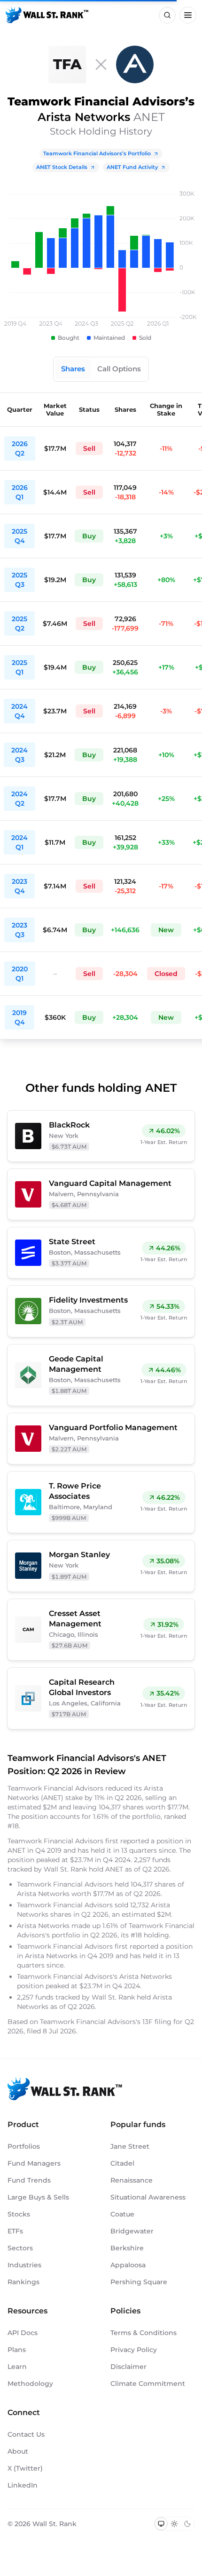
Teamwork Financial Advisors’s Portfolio (97, 153)
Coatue (122, 2214)
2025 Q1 (19, 667)
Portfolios (24, 2146)
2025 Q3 (19, 580)
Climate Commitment (148, 2384)
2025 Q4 (19, 536)
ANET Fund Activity (132, 167)
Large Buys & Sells (38, 2197)
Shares (73, 369)
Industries (24, 2265)
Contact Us (26, 2434)
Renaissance (132, 2180)
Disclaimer (128, 2367)
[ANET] (135, 64)
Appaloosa (128, 2265)
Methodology (30, 2384)
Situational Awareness (148, 2197)
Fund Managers (34, 2163)
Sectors (20, 2248)
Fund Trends (29, 2180)
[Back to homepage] (47, 15)
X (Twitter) (25, 2468)
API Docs (23, 2333)
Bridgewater (132, 2231)
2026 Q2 (20, 448)
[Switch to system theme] (161, 2524)
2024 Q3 (19, 755)
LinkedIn (23, 2485)
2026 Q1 (20, 492)
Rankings (23, 2282)
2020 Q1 (20, 974)
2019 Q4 (19, 1017)
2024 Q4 (19, 711)
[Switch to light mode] (174, 2524)
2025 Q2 (19, 624)
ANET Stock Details (62, 167)
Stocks (19, 2214)
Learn (17, 2367)
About (18, 2451)
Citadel (122, 2163)
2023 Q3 (19, 930)
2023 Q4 (19, 886)
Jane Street (130, 2146)
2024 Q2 (19, 799)
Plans (17, 2350)
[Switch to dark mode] (187, 2524)
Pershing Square (139, 2282)
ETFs (15, 2231)
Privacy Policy (134, 2350)
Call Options (119, 369)
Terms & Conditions (144, 2333)
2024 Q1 (19, 842)
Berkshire (127, 2248)
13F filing (158, 2022)
